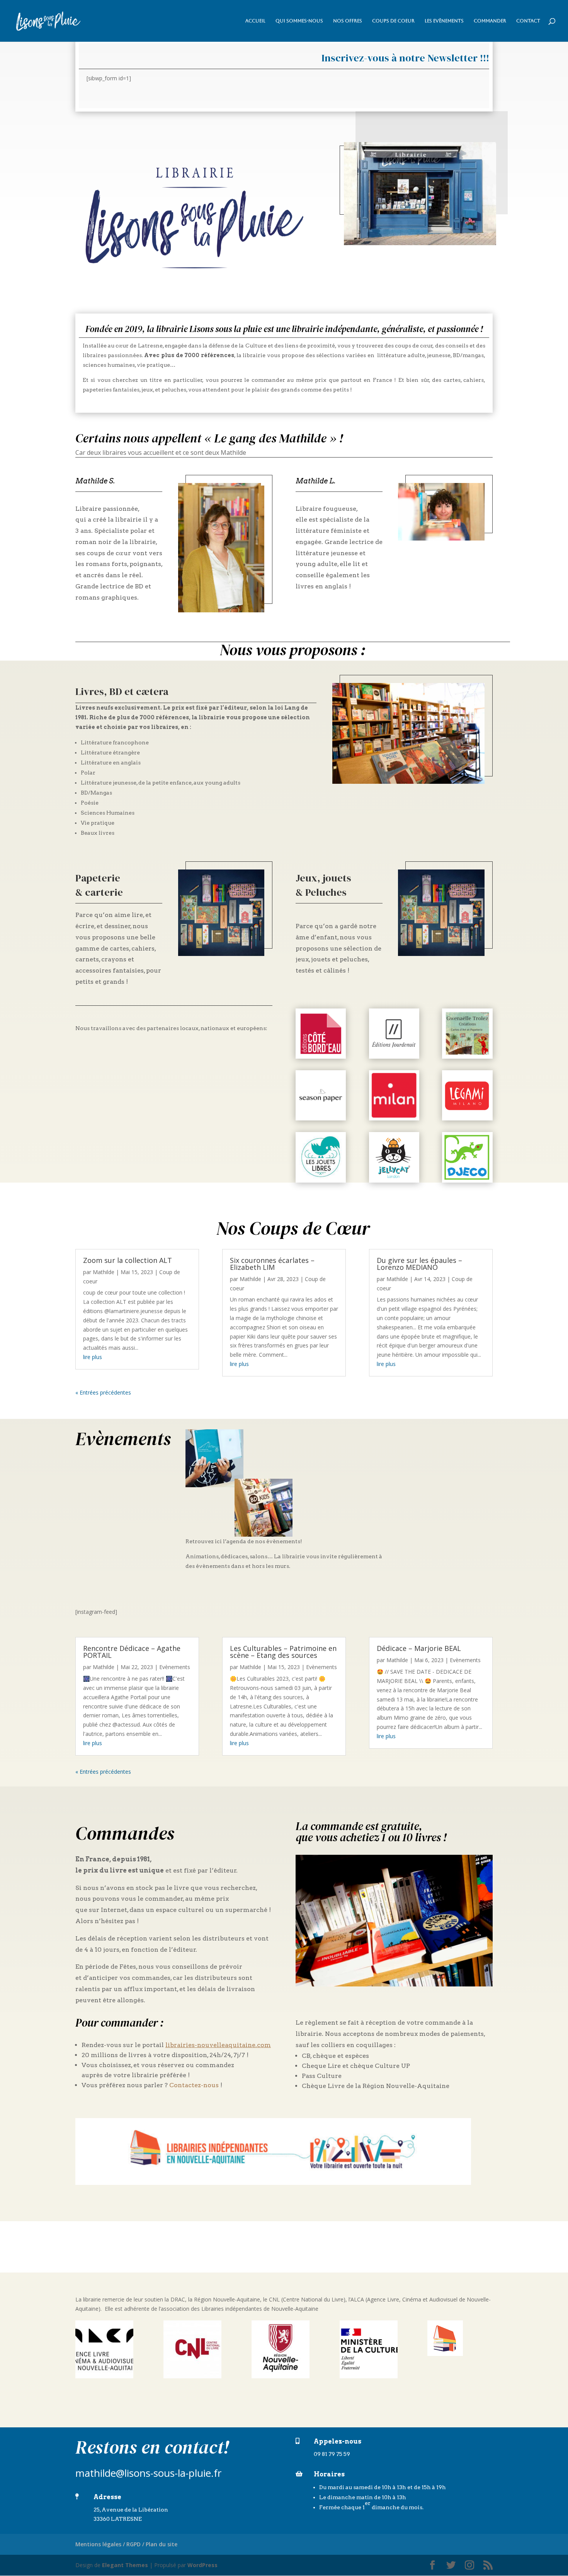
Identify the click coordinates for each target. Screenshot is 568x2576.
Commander (490, 21)
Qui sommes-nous (299, 21)
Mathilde (104, 1272)
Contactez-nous (194, 2085)
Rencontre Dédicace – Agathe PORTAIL (132, 1652)
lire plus (93, 1357)
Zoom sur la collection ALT (128, 1260)
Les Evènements (444, 21)
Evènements (175, 1667)
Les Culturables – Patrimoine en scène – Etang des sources (283, 1652)
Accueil (255, 21)
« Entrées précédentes (103, 1392)
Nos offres (348, 21)
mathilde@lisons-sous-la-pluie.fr (148, 2473)
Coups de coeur (393, 21)
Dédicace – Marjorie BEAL (419, 1648)
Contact (528, 21)
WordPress (202, 2565)
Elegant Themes (125, 2565)
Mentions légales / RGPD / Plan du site (126, 2544)
